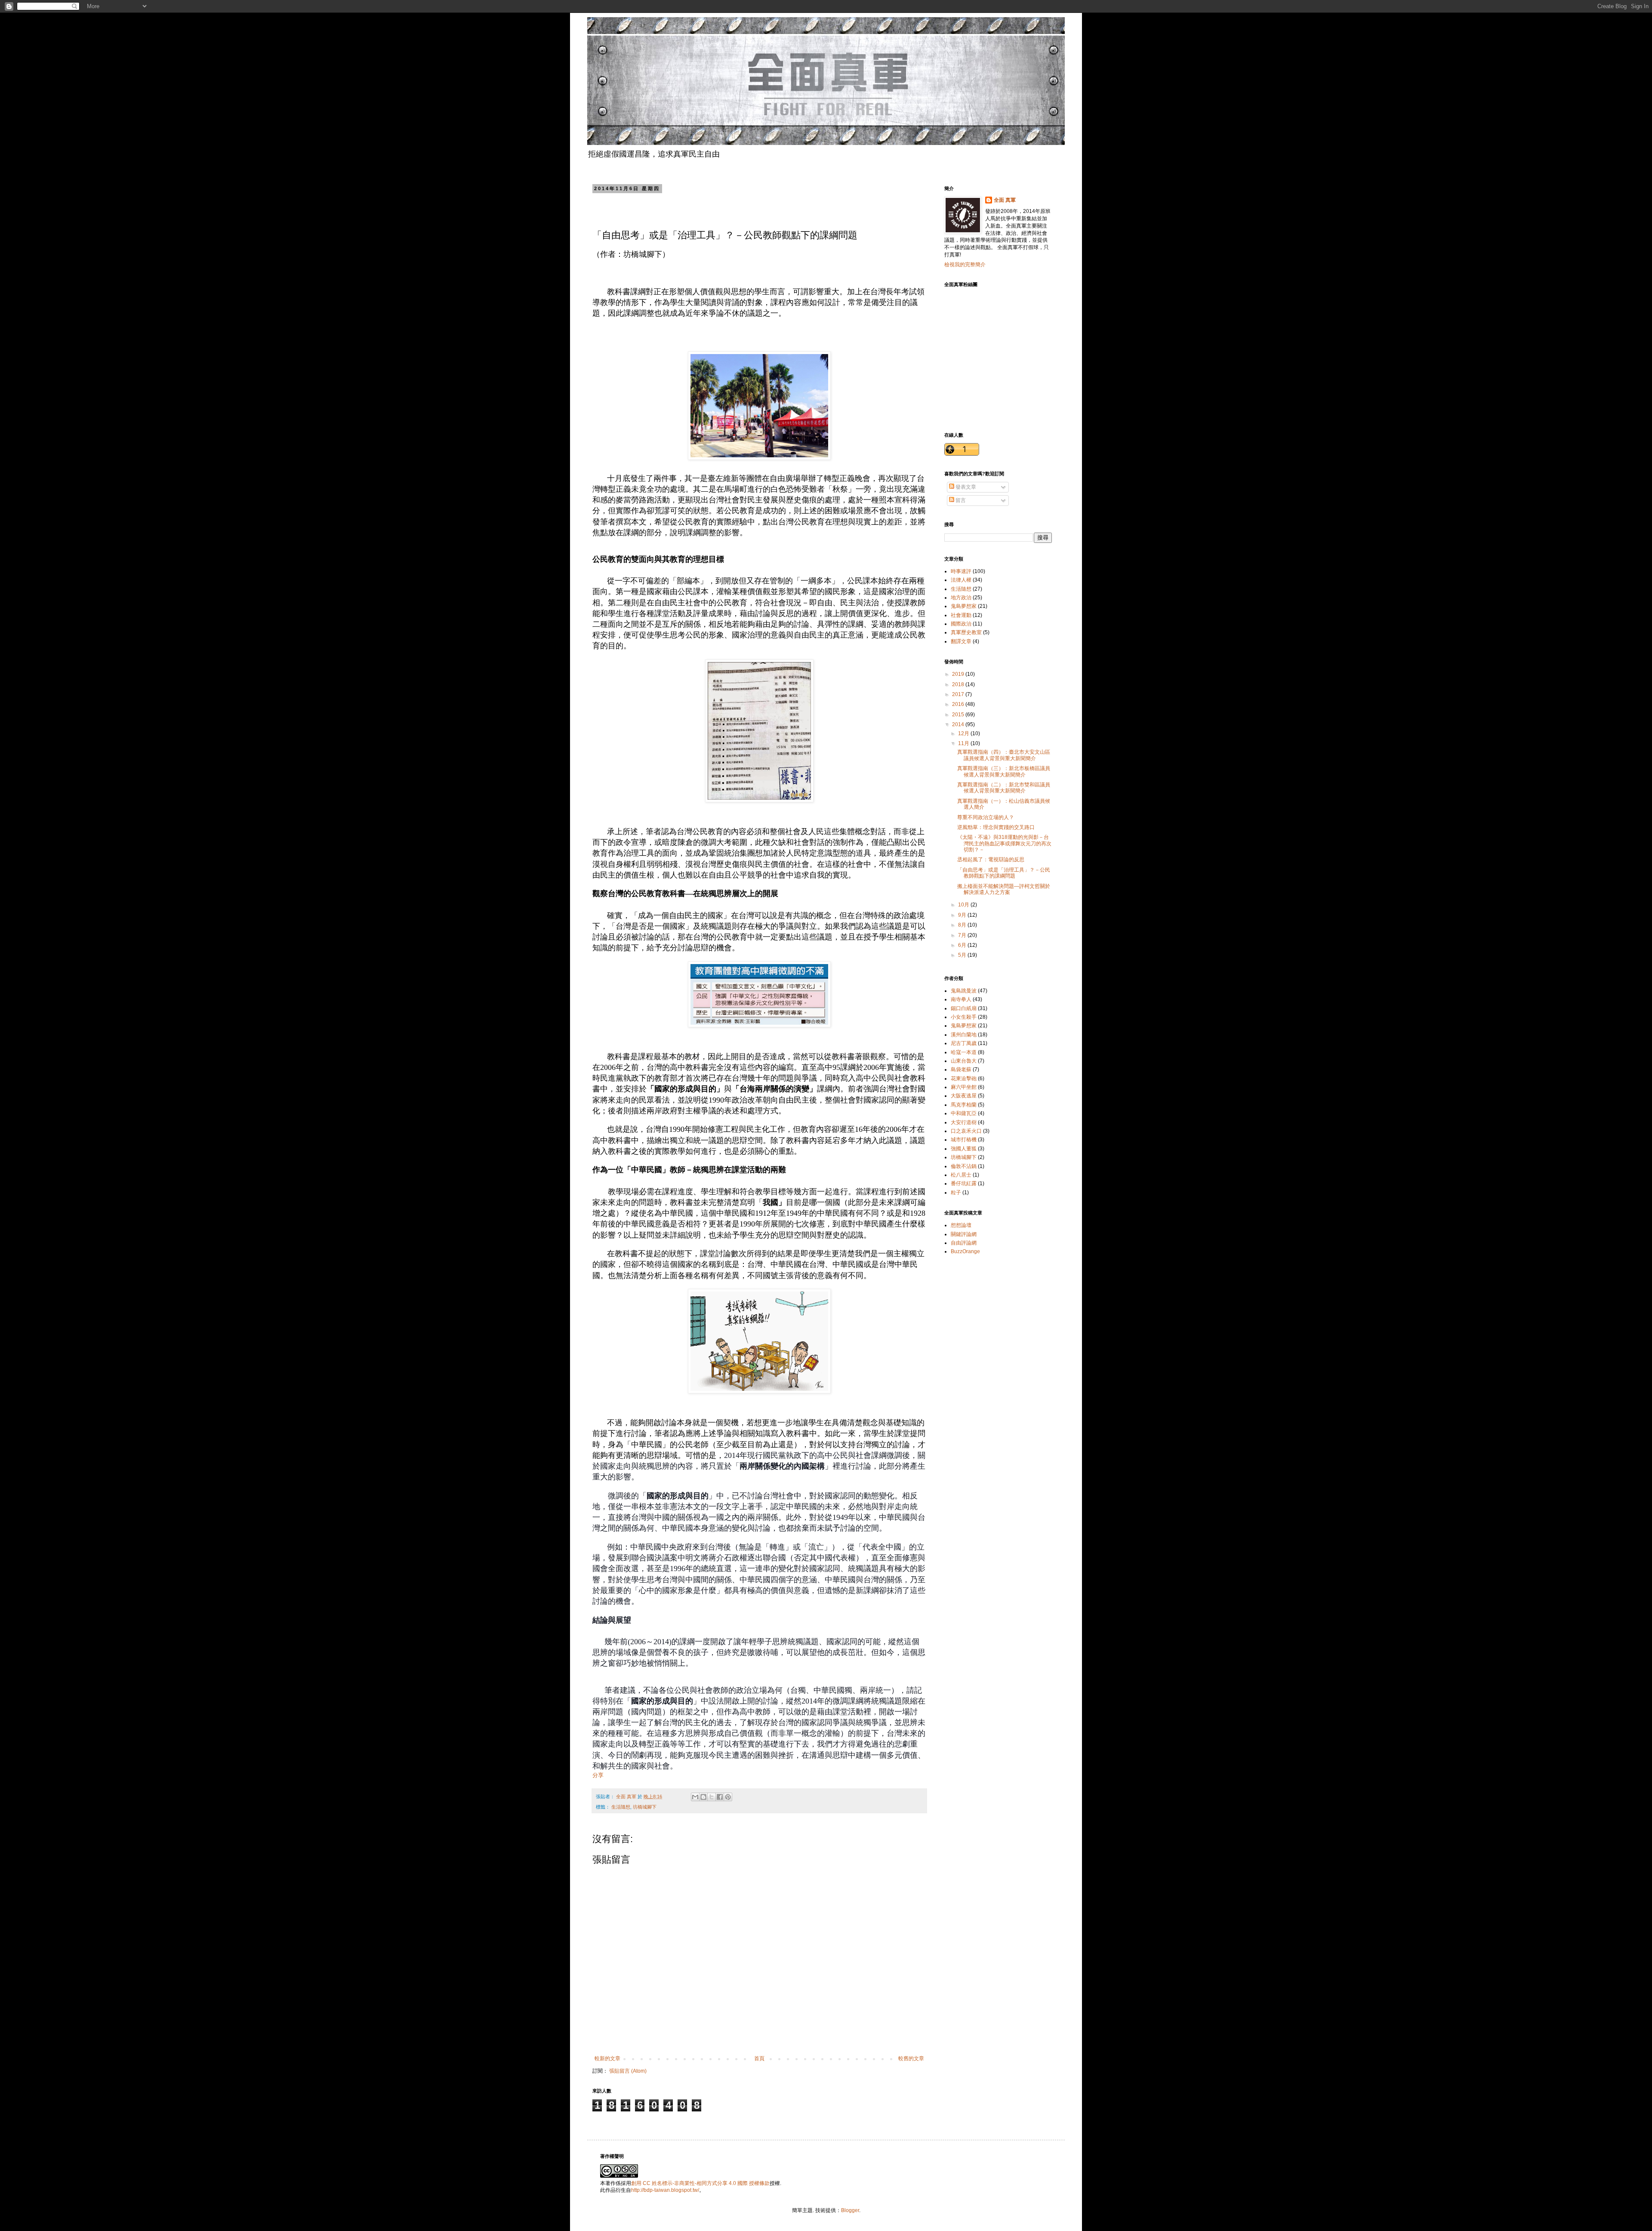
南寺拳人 (961, 999)
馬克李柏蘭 (964, 1105)
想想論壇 (961, 1225)
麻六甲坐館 (964, 1087)
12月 (964, 733)
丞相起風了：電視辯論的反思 (991, 860)
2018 (959, 684)
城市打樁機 (964, 1140)
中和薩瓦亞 (964, 1113)
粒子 (956, 1193)
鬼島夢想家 (964, 606)
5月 (963, 955)
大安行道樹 (964, 1122)
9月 (963, 915)
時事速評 (961, 571)
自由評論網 (964, 1243)
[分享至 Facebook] (720, 1797)
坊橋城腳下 (645, 1807)
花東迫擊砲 (964, 1079)
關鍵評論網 (964, 1234)
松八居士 (961, 1175)
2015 (959, 715)
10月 (964, 905)
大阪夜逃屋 (964, 1096)
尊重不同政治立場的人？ (986, 817)
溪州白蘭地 (964, 1035)
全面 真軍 (1005, 200)
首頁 (759, 2058)
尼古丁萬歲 (964, 1043)
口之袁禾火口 (966, 1131)
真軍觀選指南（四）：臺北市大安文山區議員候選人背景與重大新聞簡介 (1004, 755)
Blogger (850, 2210)
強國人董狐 (964, 1149)
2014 (959, 724)
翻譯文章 (961, 641)
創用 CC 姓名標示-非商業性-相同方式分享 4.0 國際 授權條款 (700, 2183)
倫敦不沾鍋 (964, 1166)
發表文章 (965, 487)
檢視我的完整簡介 (965, 265)
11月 (964, 743)
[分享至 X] (712, 1797)
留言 (960, 500)
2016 (959, 704)
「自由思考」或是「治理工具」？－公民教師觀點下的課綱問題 (1004, 873)
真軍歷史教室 (966, 632)
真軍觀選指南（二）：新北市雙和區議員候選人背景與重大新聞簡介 (1004, 788)
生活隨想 (621, 1807)
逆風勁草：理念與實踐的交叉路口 (996, 827)
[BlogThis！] (703, 1797)
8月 (963, 925)
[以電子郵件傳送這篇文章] (695, 1797)
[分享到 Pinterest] (728, 1797)
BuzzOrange (965, 1251)
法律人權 (961, 580)
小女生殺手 (964, 1017)
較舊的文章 (911, 2058)
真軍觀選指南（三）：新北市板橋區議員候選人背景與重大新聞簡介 (1004, 771)
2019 (959, 674)
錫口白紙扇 (964, 1008)
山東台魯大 (964, 1061)
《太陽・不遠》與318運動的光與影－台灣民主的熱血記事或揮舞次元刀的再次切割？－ (1004, 843)
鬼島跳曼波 (964, 991)
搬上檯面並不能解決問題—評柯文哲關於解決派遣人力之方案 (1004, 889)
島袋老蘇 (961, 1069)
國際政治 (961, 624)
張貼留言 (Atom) (628, 2071)
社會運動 (961, 615)
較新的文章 (607, 2058)
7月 (963, 935)
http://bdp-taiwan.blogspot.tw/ (665, 2190)
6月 (963, 945)
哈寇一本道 (964, 1052)
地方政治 (961, 598)
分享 (598, 1775)
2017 (959, 694)
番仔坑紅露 (964, 1183)
